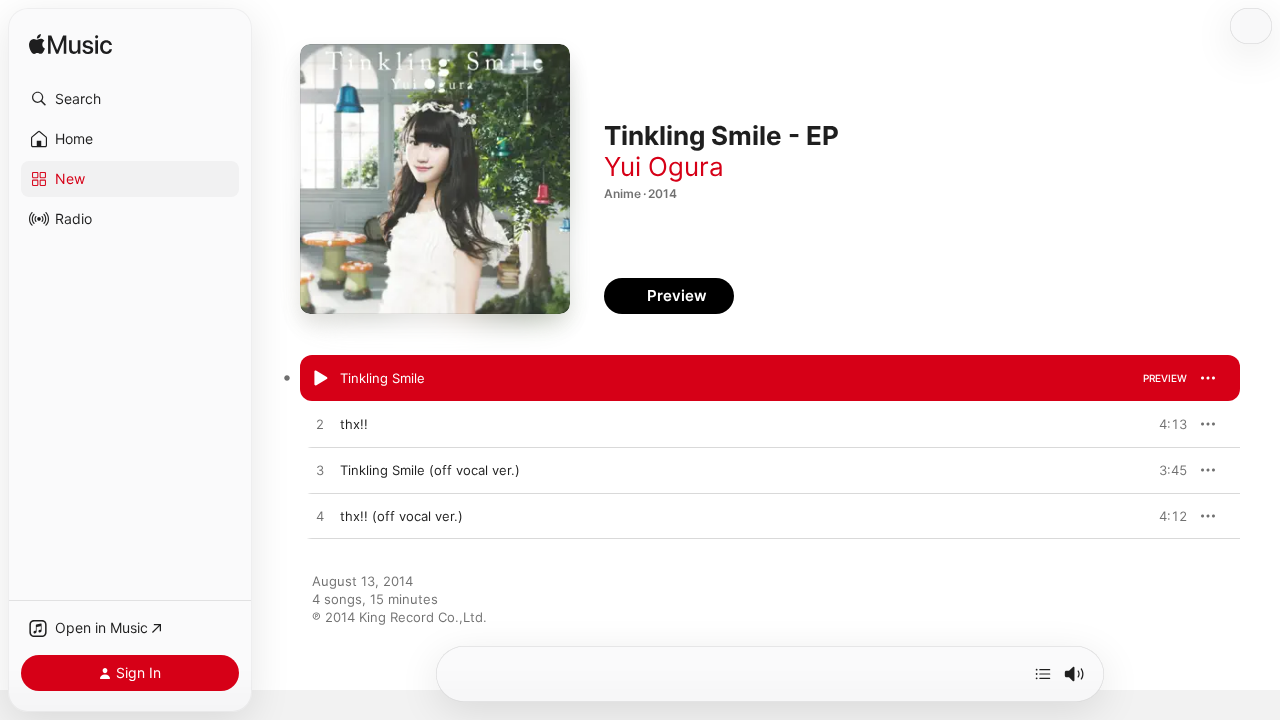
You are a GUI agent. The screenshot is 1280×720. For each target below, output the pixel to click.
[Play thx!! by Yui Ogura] (320, 425)
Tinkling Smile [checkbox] (382, 378)
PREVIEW (1165, 378)
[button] (130, 99)
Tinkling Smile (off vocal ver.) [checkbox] (430, 470)
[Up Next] (1043, 674)
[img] (70, 45)
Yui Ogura (664, 166)
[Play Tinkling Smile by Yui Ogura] (320, 379)
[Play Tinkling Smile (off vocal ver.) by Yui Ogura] (320, 471)
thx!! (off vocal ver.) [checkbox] (401, 516)
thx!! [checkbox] (354, 424)
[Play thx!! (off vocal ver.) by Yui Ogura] (320, 517)
